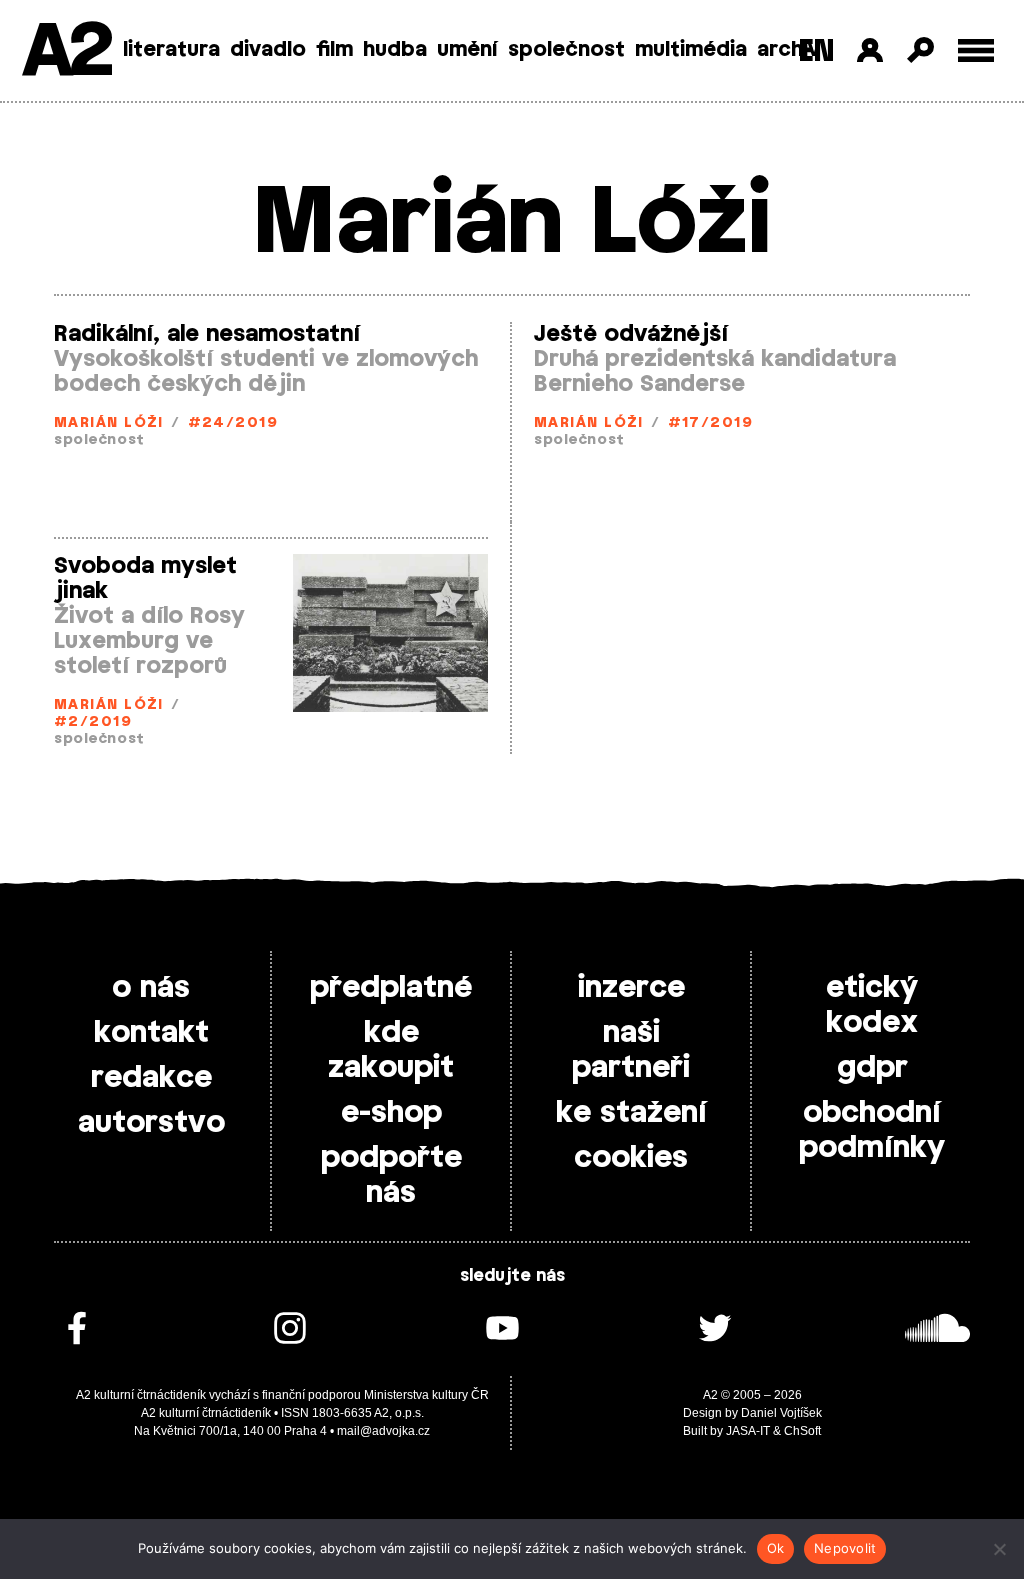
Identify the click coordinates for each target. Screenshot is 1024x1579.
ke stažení (631, 1113)
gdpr (872, 1068)
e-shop (391, 1113)
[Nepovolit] (999, 1549)
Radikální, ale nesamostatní (207, 334)
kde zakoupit (391, 1050)
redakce (151, 1078)
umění (467, 50)
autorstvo (151, 1123)
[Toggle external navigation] (976, 50)
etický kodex (872, 1005)
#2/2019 (93, 722)
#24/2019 (233, 423)
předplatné (391, 988)
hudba (395, 50)
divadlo (268, 50)
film (334, 50)
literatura (171, 50)
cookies (631, 1158)
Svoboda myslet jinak (145, 578)
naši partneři (631, 1050)
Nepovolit (845, 1548)
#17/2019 (711, 423)
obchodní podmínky (872, 1130)
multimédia (691, 50)
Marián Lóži (109, 423)
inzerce (631, 988)
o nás (151, 988)
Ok (776, 1548)
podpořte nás (391, 1175)
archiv (788, 50)
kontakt (151, 1033)
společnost (566, 50)
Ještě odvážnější (631, 334)
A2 (65, 52)
